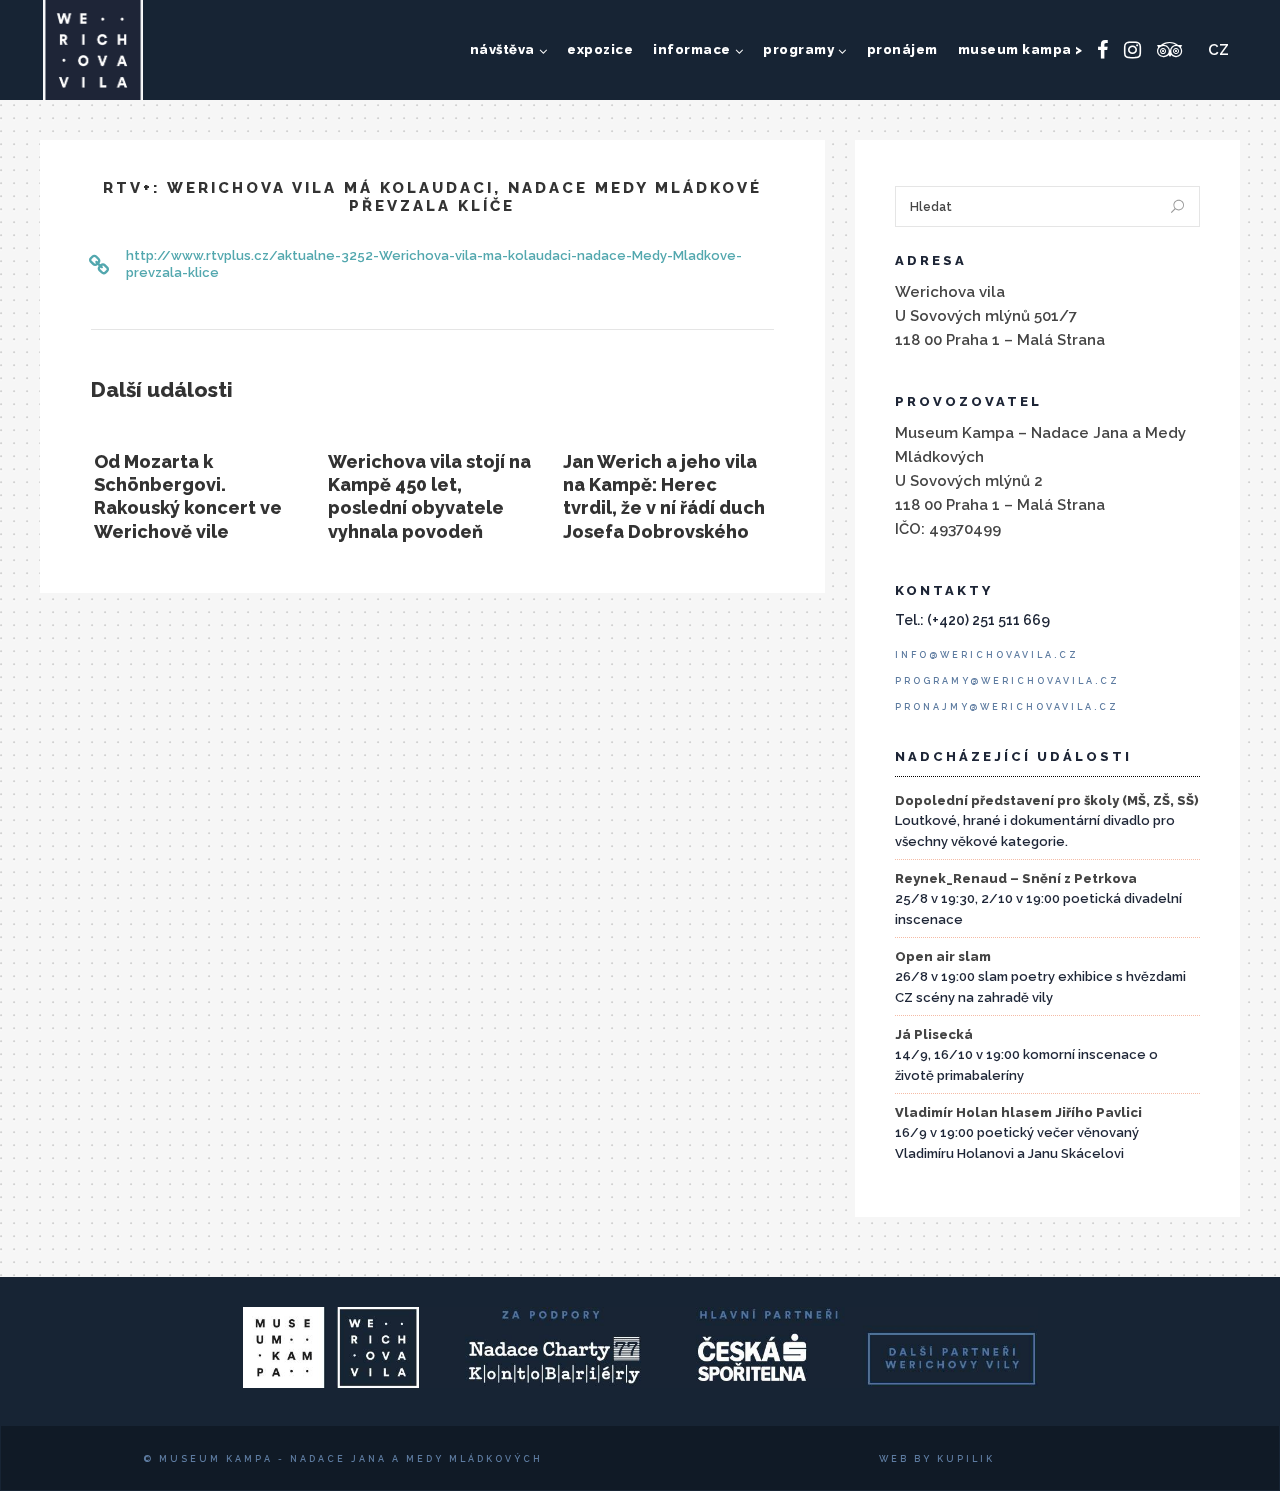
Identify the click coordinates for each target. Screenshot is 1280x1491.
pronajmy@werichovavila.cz (1007, 707)
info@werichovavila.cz (987, 655)
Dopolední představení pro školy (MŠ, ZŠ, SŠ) (1047, 800)
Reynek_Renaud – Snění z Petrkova (1016, 878)
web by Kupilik (937, 1459)
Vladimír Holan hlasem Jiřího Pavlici (1018, 1112)
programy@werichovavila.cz (1007, 681)
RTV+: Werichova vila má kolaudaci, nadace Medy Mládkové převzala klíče (432, 197)
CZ (1218, 50)
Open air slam (943, 956)
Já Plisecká (934, 1034)
